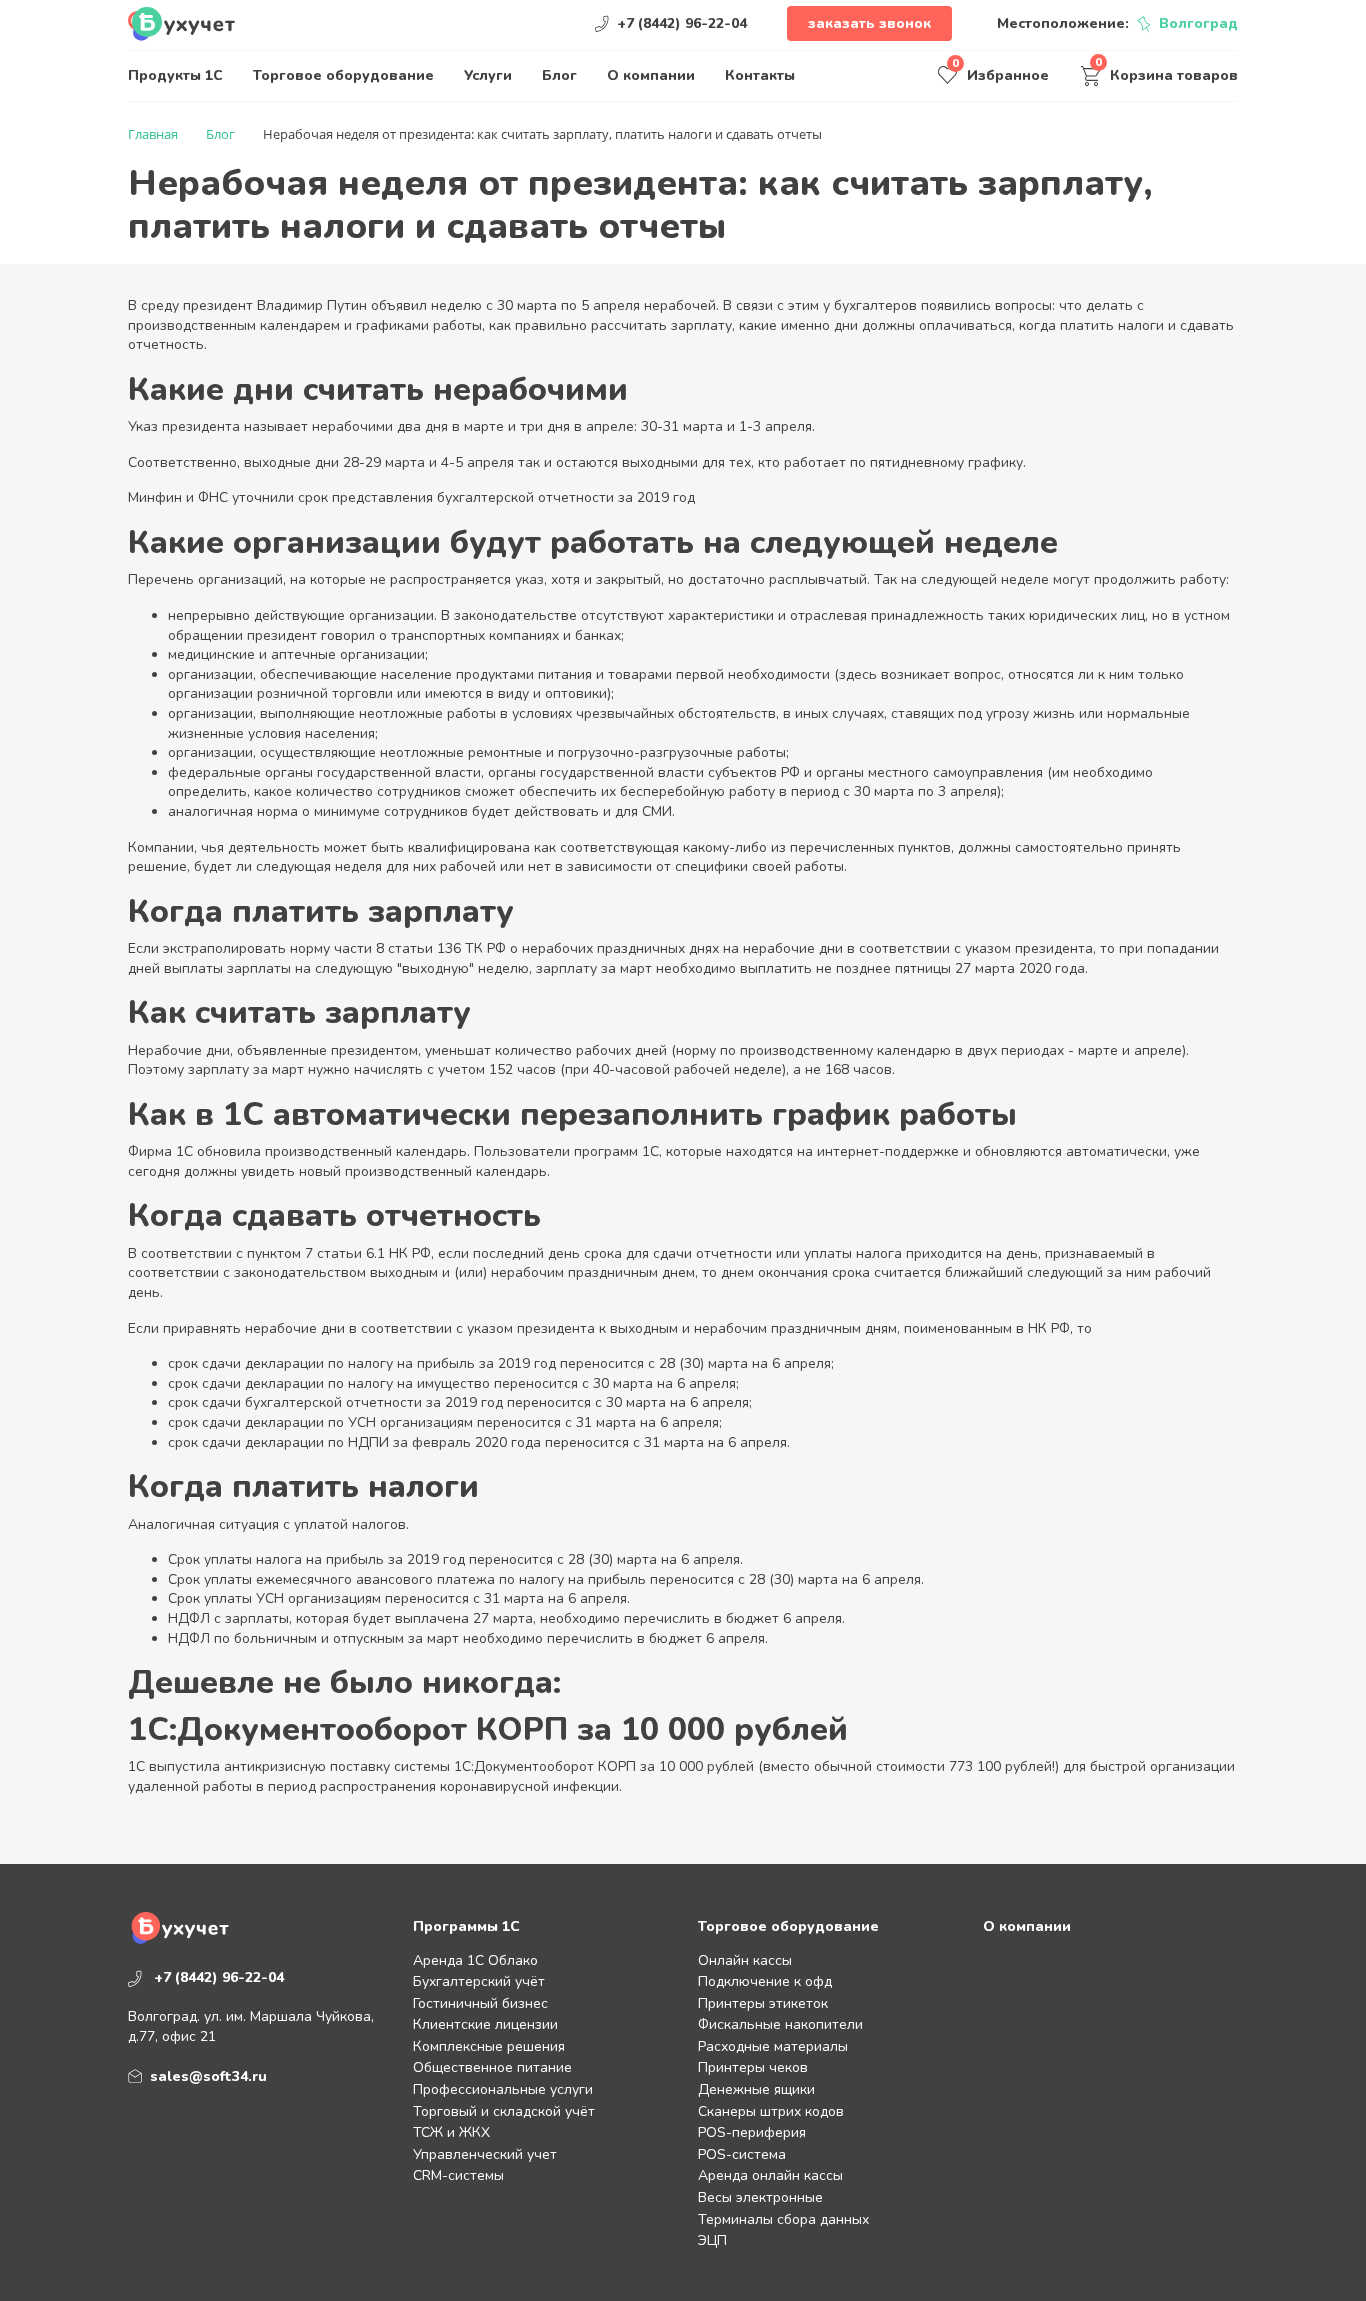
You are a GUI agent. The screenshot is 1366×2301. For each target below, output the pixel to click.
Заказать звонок (869, 23)
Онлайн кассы (745, 1960)
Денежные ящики (756, 2089)
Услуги (488, 75)
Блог (559, 75)
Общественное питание (492, 2067)
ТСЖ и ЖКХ (451, 2132)
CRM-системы (458, 2175)
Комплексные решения (489, 2046)
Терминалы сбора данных (783, 2219)
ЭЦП (712, 2240)
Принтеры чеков (753, 2067)
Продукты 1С (175, 75)
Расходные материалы (773, 2046)
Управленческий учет (485, 2154)
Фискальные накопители (780, 2024)
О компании (651, 75)
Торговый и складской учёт (504, 2111)
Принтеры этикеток (763, 2003)
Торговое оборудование (343, 75)
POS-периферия (752, 2132)
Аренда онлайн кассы (770, 2175)
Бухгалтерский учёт (479, 1981)
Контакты (760, 75)
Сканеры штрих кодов (771, 2111)
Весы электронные (760, 2197)
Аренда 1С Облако (475, 1960)
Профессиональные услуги (503, 2089)
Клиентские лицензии (485, 2024)
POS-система (742, 2154)
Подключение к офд (765, 1981)
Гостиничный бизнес (480, 2003)
